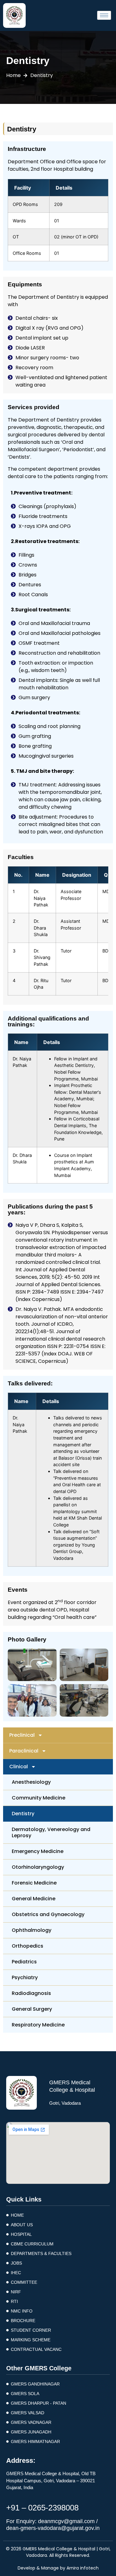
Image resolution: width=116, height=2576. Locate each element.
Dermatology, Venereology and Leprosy (51, 1832)
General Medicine (34, 1899)
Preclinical (22, 1735)
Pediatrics (24, 1962)
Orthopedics (28, 1946)
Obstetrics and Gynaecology (48, 1914)
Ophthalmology (32, 1930)
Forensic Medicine (34, 1883)
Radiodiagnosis (31, 1993)
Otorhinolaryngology (38, 1867)
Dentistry (23, 1814)
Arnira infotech (83, 2568)
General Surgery (32, 2009)
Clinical (19, 1767)
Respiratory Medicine (38, 2025)
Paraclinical (24, 1751)
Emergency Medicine (38, 1851)
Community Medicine (39, 1798)
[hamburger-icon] (104, 15)
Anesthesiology (31, 1782)
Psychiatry (25, 1977)
